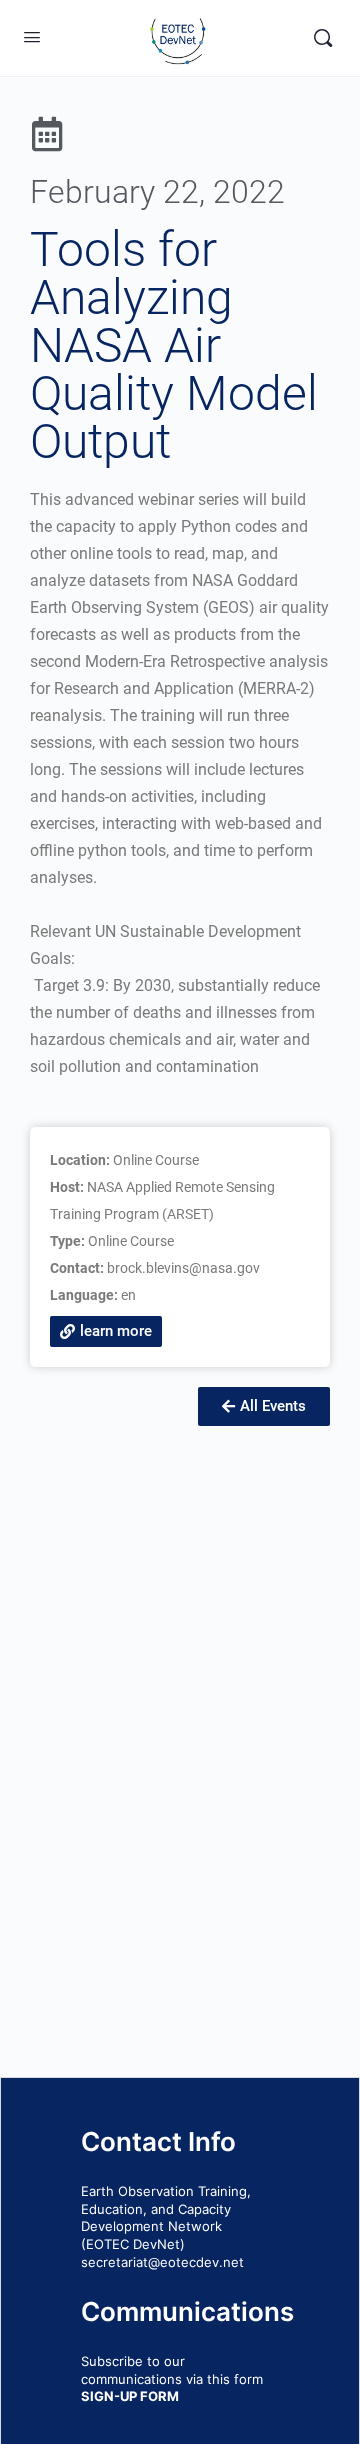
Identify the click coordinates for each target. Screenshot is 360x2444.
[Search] (323, 38)
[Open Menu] (32, 36)
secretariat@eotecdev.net (162, 2262)
